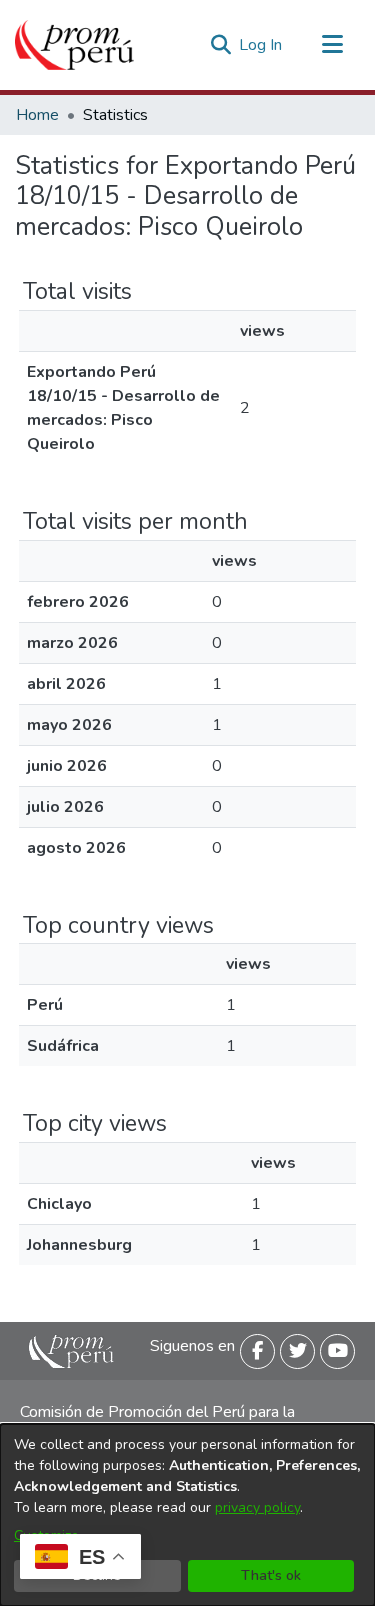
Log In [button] (261, 45)
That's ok (271, 1575)
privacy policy (257, 1507)
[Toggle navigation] (332, 45)
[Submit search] (220, 45)
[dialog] (187, 1515)
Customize (46, 1535)
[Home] (74, 45)
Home (37, 115)
